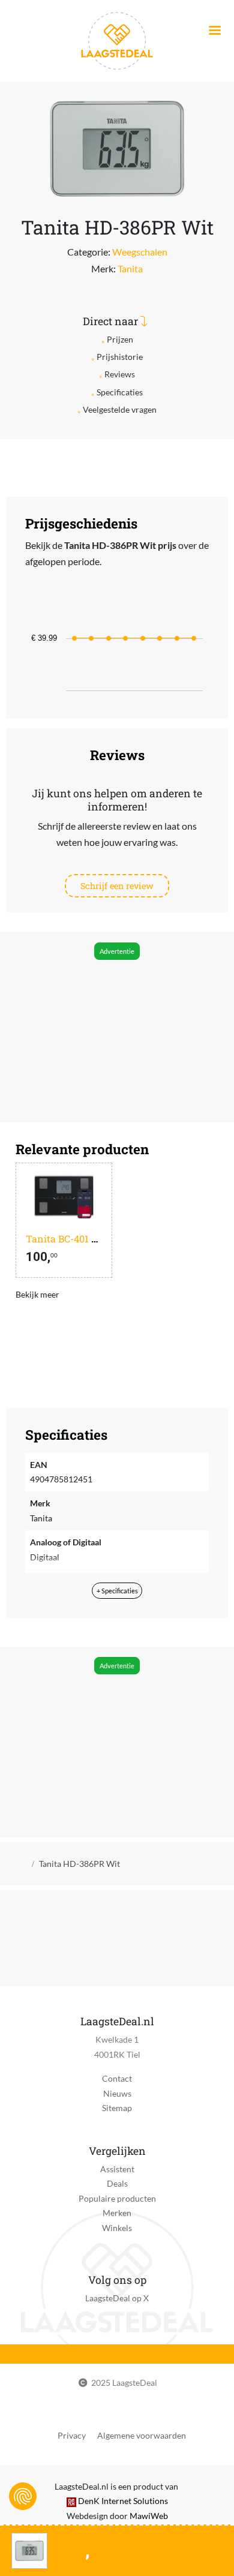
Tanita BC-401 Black (71, 1239)
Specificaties (120, 392)
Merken (117, 2213)
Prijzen (120, 339)
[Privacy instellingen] (23, 2496)
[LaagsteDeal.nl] (117, 40)
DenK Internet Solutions (123, 2501)
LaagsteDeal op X (117, 2298)
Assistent (117, 2169)
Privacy (72, 2435)
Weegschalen (140, 252)
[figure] (117, 640)
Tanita (130, 268)
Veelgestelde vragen (120, 409)
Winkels (117, 2228)
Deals (117, 2183)
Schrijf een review (117, 886)
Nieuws (117, 2093)
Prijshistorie (120, 357)
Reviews (120, 374)
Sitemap (117, 2108)
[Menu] (214, 31)
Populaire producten (117, 2198)
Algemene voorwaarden (142, 2435)
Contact (117, 2078)
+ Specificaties (117, 1591)
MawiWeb (149, 2516)
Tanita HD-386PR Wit (79, 1864)
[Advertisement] (116, 1029)
